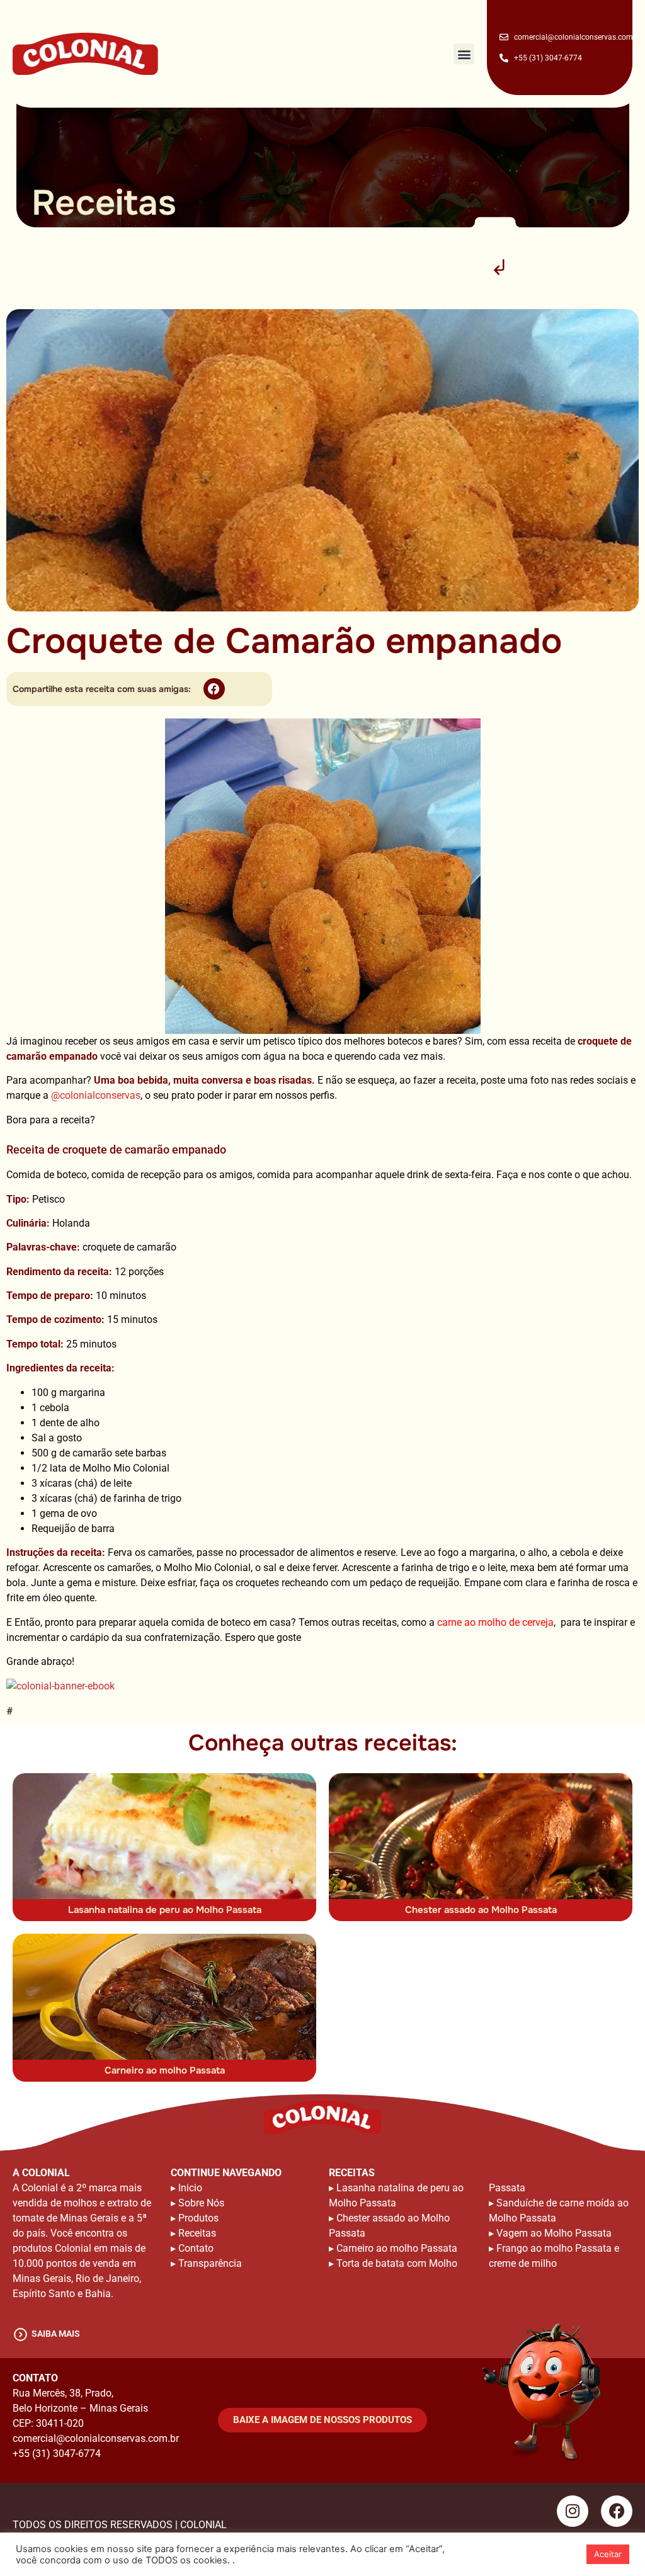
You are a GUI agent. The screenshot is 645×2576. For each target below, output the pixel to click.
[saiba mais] (20, 2335)
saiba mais (56, 2334)
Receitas (197, 2233)
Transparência (210, 2263)
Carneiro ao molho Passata (165, 2070)
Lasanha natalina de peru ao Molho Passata (165, 1910)
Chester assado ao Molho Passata (481, 1910)
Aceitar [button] (608, 2554)
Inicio (190, 2188)
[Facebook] (617, 2511)
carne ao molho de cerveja (495, 1622)
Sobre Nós (201, 2203)
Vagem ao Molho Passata (554, 2233)
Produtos (198, 2218)
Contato (196, 2248)
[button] (464, 54)
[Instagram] (573, 2511)
